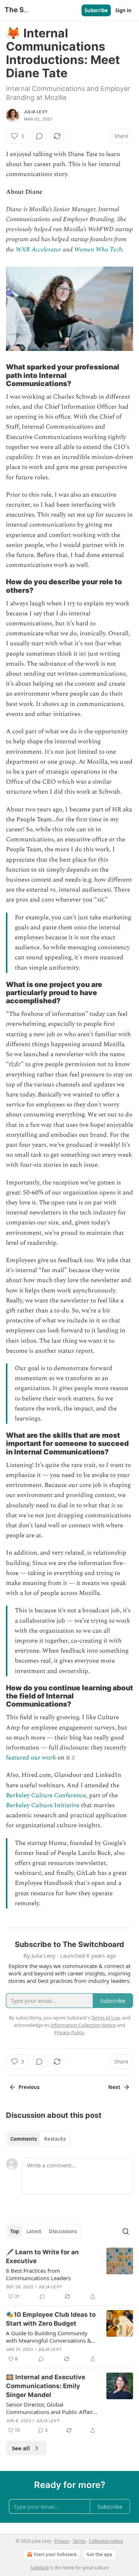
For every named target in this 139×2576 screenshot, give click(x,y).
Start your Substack (55, 2554)
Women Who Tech (98, 250)
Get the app (99, 2554)
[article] (69, 2274)
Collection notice (106, 2541)
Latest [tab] (34, 2231)
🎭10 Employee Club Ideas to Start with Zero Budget (51, 2319)
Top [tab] (15, 2231)
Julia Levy (36, 112)
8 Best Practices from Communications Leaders (38, 2274)
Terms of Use (105, 2018)
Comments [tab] (24, 2139)
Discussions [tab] (63, 2231)
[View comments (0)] (39, 136)
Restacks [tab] (55, 2139)
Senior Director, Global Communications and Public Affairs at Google (51, 2408)
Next (114, 2087)
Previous (29, 2087)
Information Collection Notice (83, 2025)
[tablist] (38, 2139)
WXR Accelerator (38, 250)
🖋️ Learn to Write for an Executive (42, 2256)
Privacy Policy (69, 2032)
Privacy (62, 2541)
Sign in (123, 10)
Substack (40, 2568)
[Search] (126, 2231)
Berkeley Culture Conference (46, 1795)
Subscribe (96, 10)
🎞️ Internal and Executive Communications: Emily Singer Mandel (46, 2386)
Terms (79, 2541)
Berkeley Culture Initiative (43, 1805)
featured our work (31, 1758)
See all (21, 2448)
